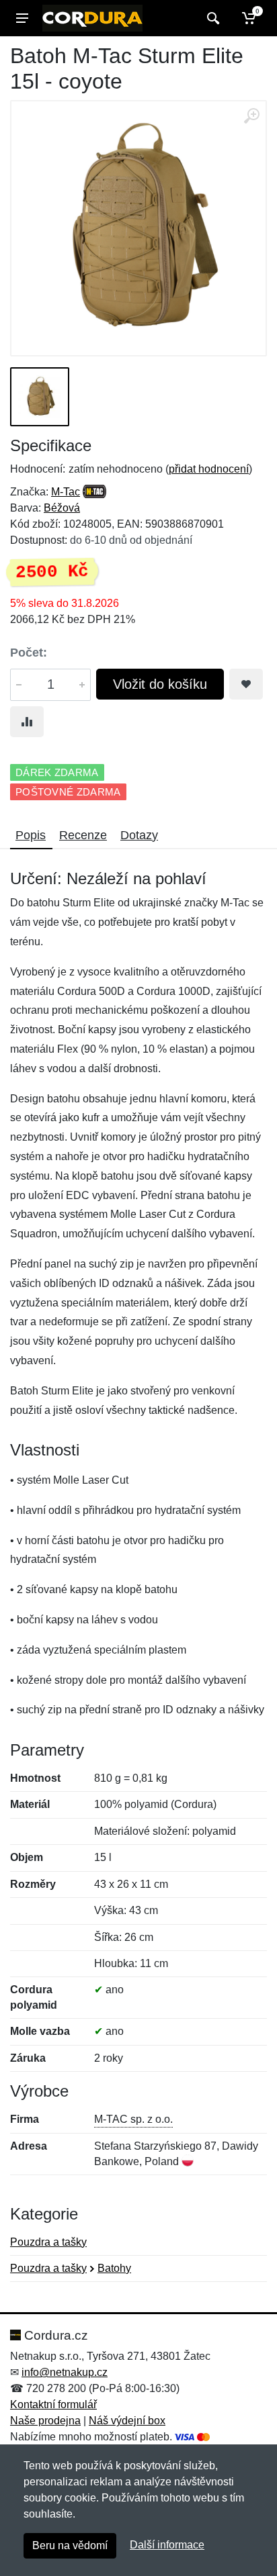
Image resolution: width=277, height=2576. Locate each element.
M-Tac (66, 492)
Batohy (114, 2268)
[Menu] (22, 18)
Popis (31, 835)
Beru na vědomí (70, 2545)
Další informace (167, 2545)
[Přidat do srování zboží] (27, 722)
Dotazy (139, 835)
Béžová (62, 508)
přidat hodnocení (209, 469)
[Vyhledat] (211, 18)
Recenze (83, 835)
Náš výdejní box (127, 2421)
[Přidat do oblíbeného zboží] (246, 684)
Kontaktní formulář (53, 2404)
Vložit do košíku (160, 684)
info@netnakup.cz (65, 2372)
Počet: (29, 653)
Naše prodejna (45, 2421)
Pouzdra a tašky (48, 2242)
